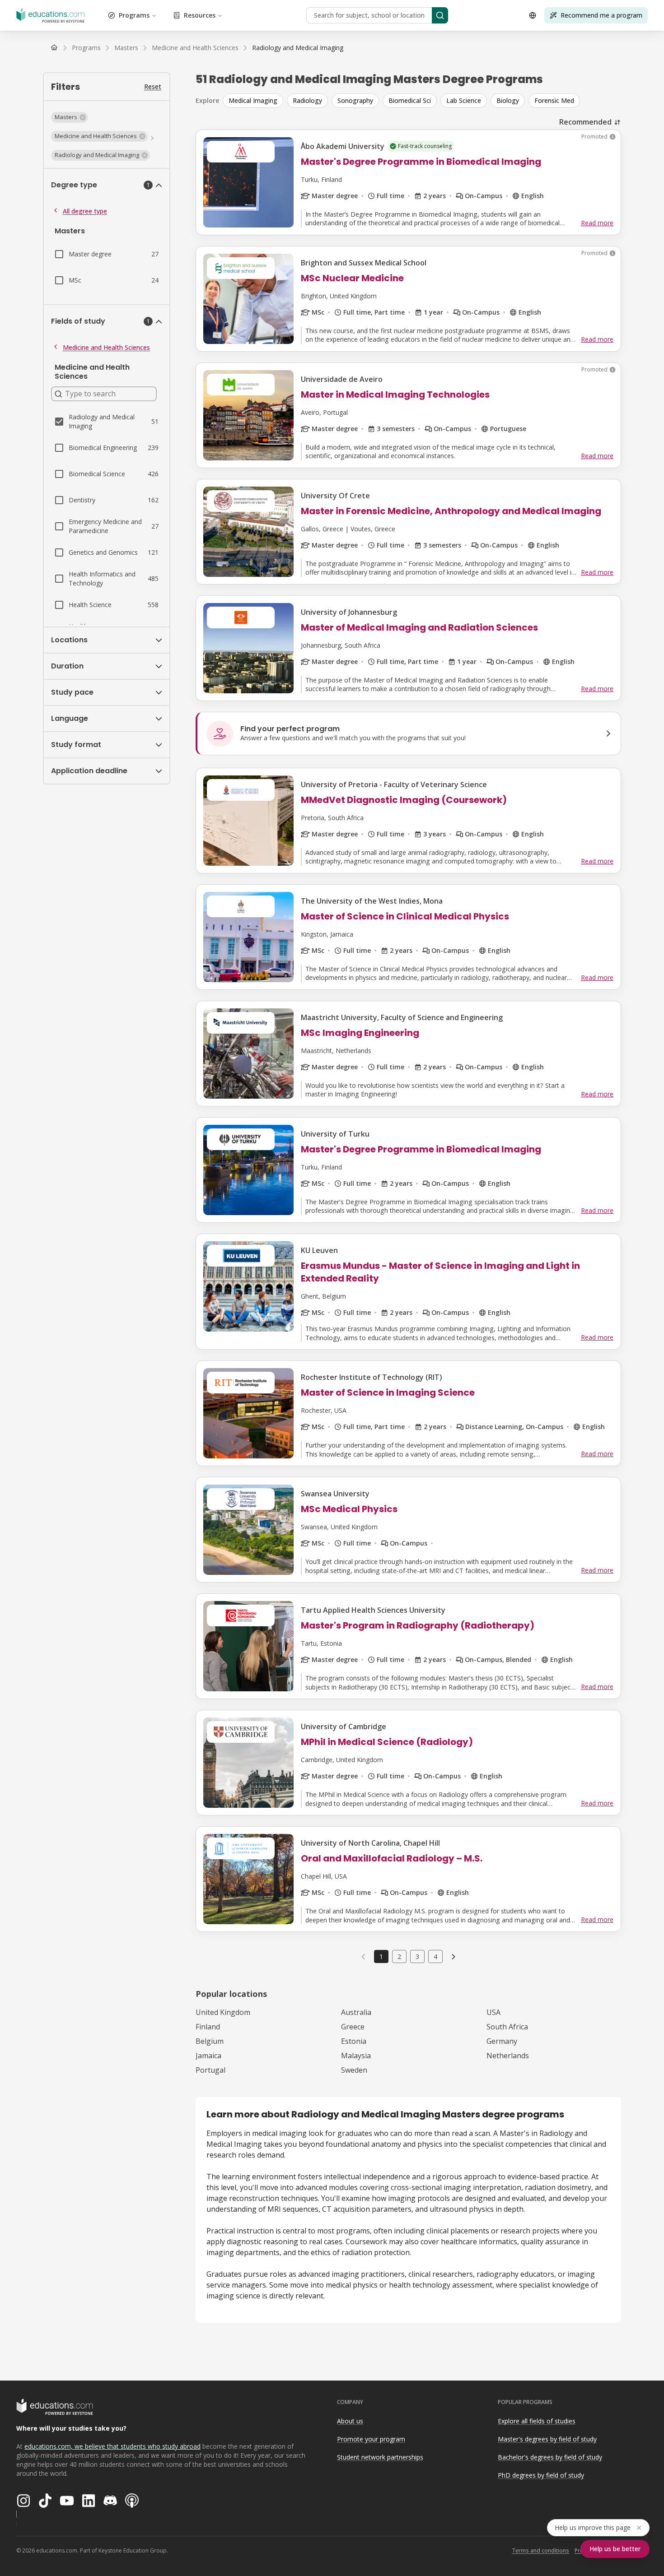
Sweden (354, 2070)
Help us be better (615, 2549)
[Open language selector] (533, 15)
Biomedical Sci (410, 100)
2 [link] (399, 1956)
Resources (200, 15)
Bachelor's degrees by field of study (550, 2457)
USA (493, 2012)
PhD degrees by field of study (541, 2475)
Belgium (210, 2041)
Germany (502, 2041)
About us (350, 2421)
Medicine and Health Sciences (106, 347)
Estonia (354, 2041)
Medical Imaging (253, 100)
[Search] (440, 15)
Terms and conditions (540, 2550)
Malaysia (356, 2056)
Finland (208, 2027)
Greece (353, 2027)
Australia (356, 2012)
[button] (70, 117)
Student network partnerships (380, 2457)
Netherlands (508, 2056)
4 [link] (435, 1956)
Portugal (210, 2070)
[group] (422, 101)
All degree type (85, 211)
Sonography (355, 100)
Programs (134, 15)
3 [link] (417, 1956)
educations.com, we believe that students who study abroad (112, 2446)
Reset (153, 86)
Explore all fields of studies (537, 2421)
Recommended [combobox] (585, 122)
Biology (508, 100)
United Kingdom (223, 2012)
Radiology (307, 100)
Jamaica (208, 2056)
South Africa (507, 2027)
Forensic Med (554, 100)
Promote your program (371, 2439)
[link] (298, 48)
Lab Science (464, 100)
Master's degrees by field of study (547, 2439)
